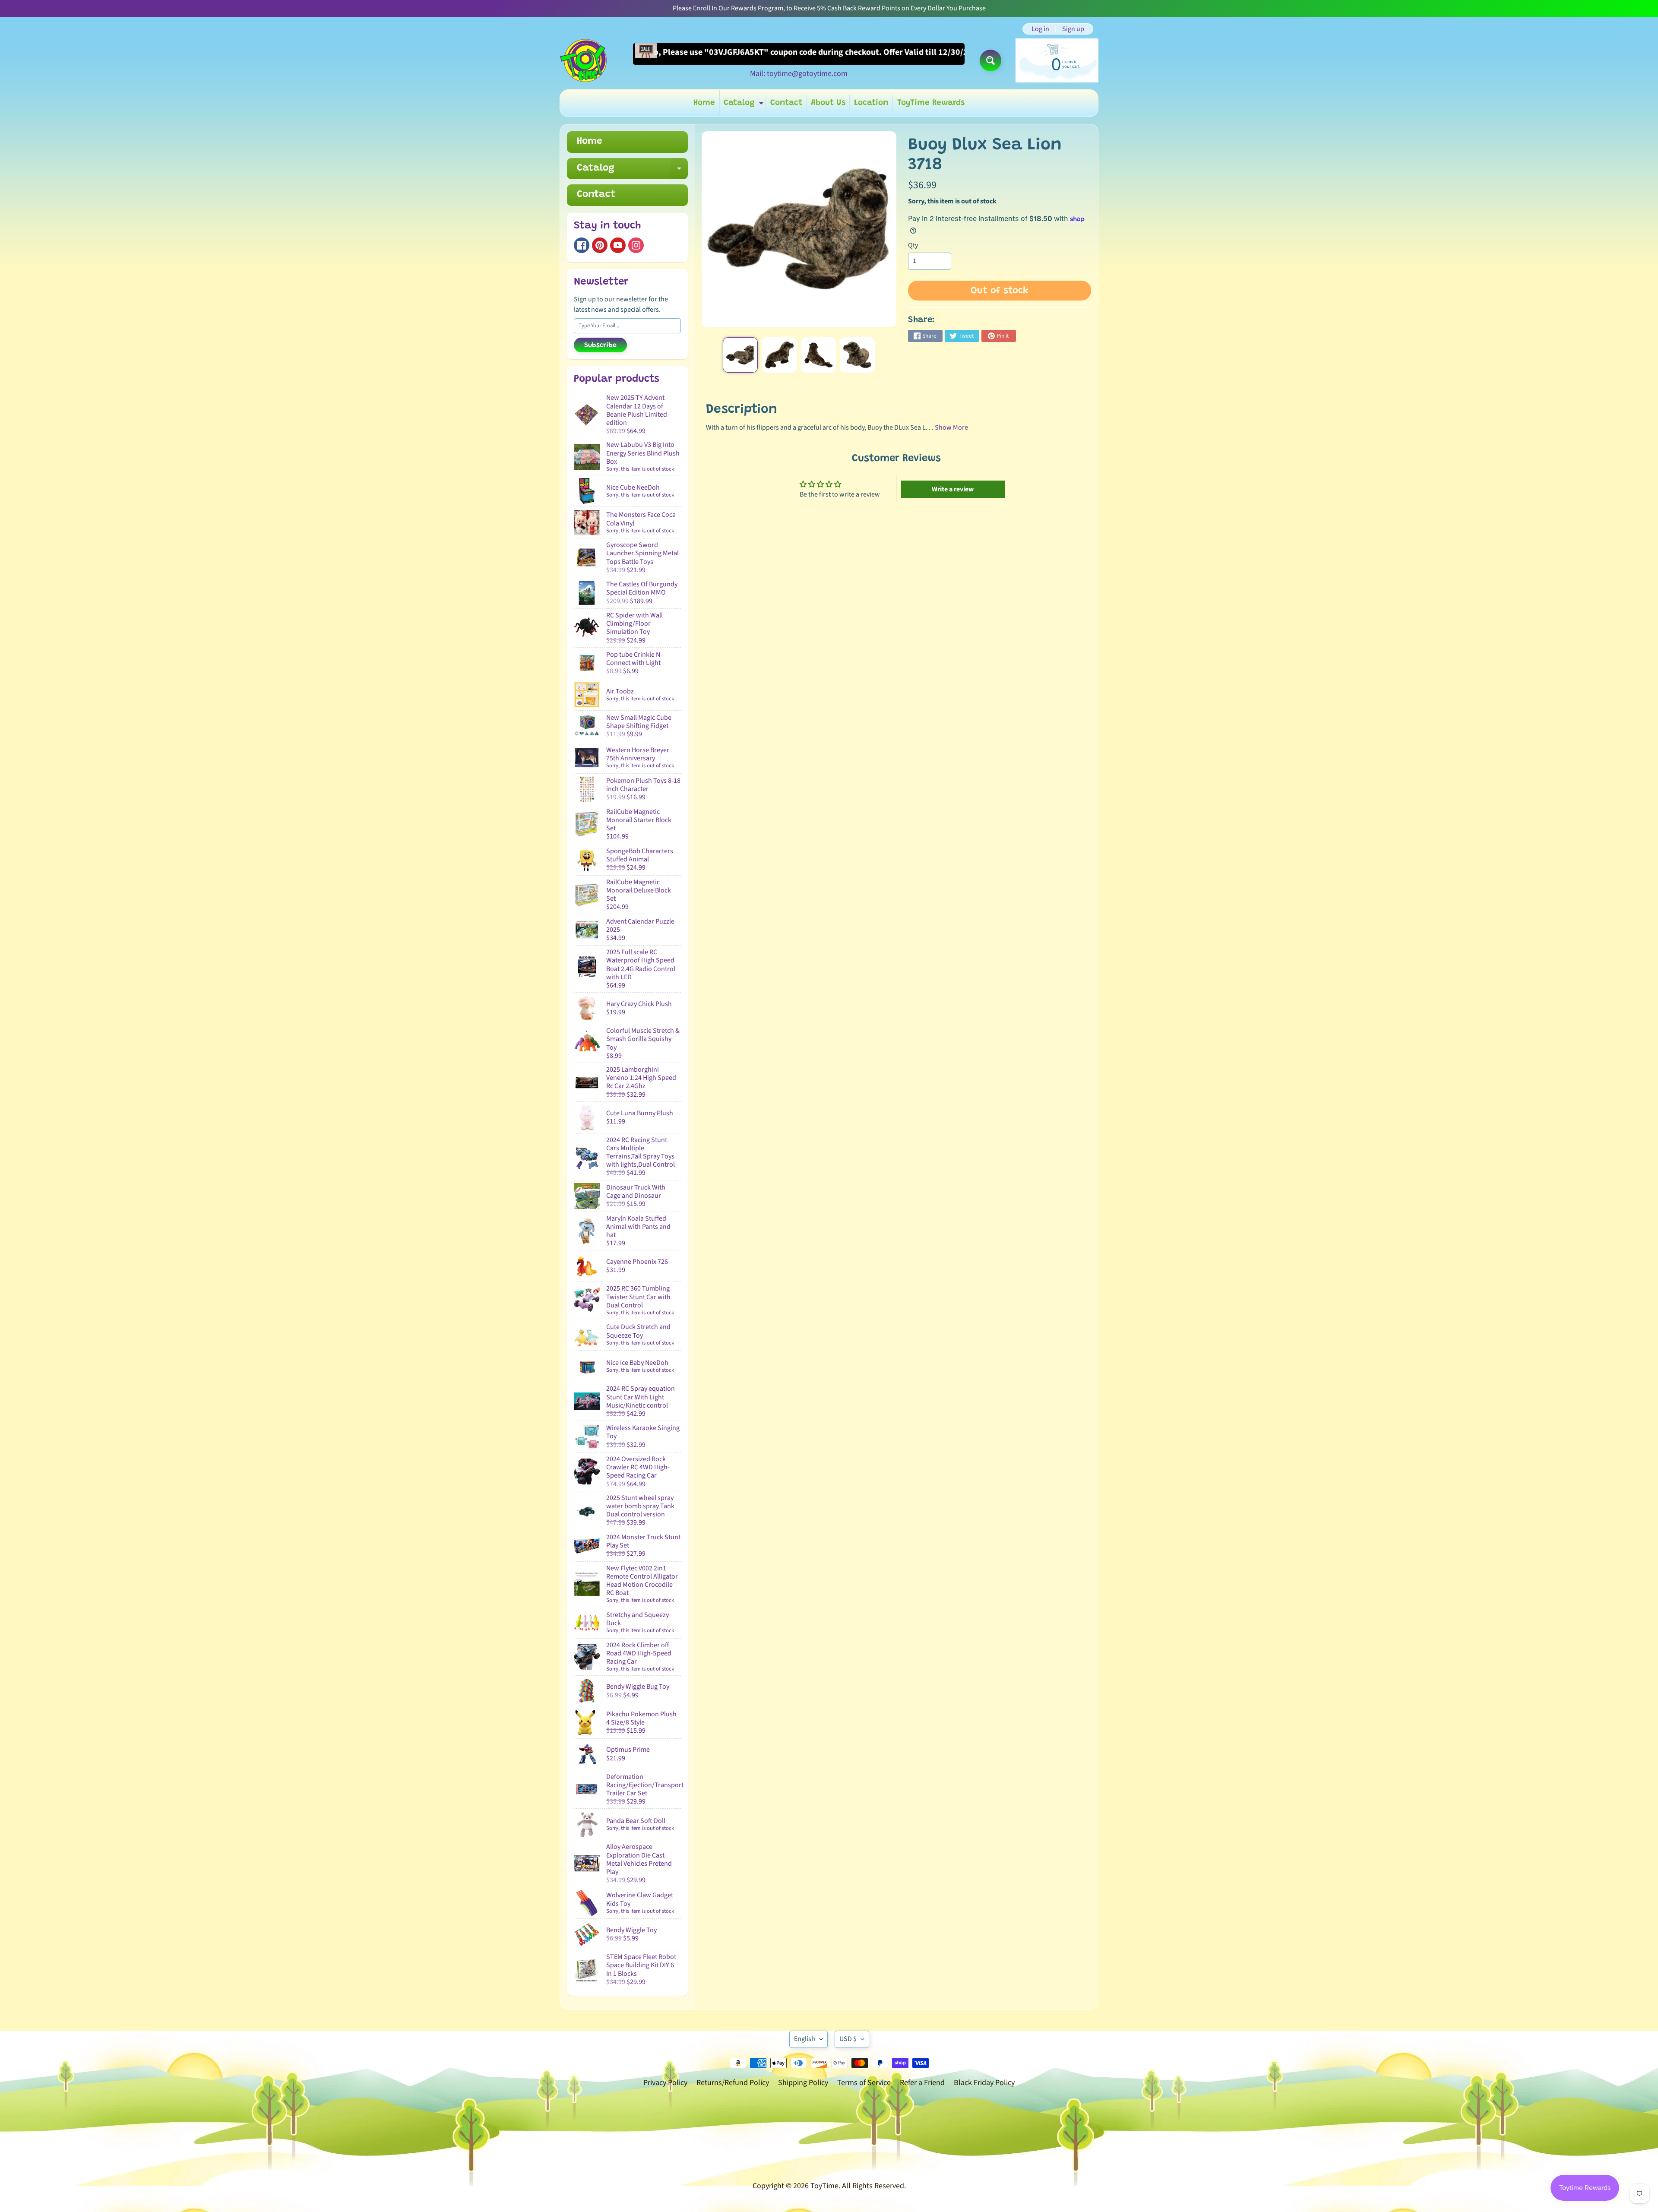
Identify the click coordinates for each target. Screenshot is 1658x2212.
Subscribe (600, 345)
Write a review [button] (953, 489)
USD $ (848, 2039)
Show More (951, 427)
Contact (786, 103)
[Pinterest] (600, 245)
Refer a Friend (922, 2083)
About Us (828, 103)
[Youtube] (618, 245)
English (805, 2039)
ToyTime (824, 2186)
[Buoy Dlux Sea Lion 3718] (740, 355)
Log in (1040, 29)
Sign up (1073, 29)
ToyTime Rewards (931, 103)
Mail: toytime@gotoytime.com (799, 74)
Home (704, 103)
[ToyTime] (583, 60)
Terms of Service (864, 2083)
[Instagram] (636, 245)
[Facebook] (582, 245)
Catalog (745, 105)
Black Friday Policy (984, 2083)
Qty (913, 245)
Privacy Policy (665, 2083)
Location (871, 103)
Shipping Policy (803, 2083)
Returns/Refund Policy (733, 2083)
